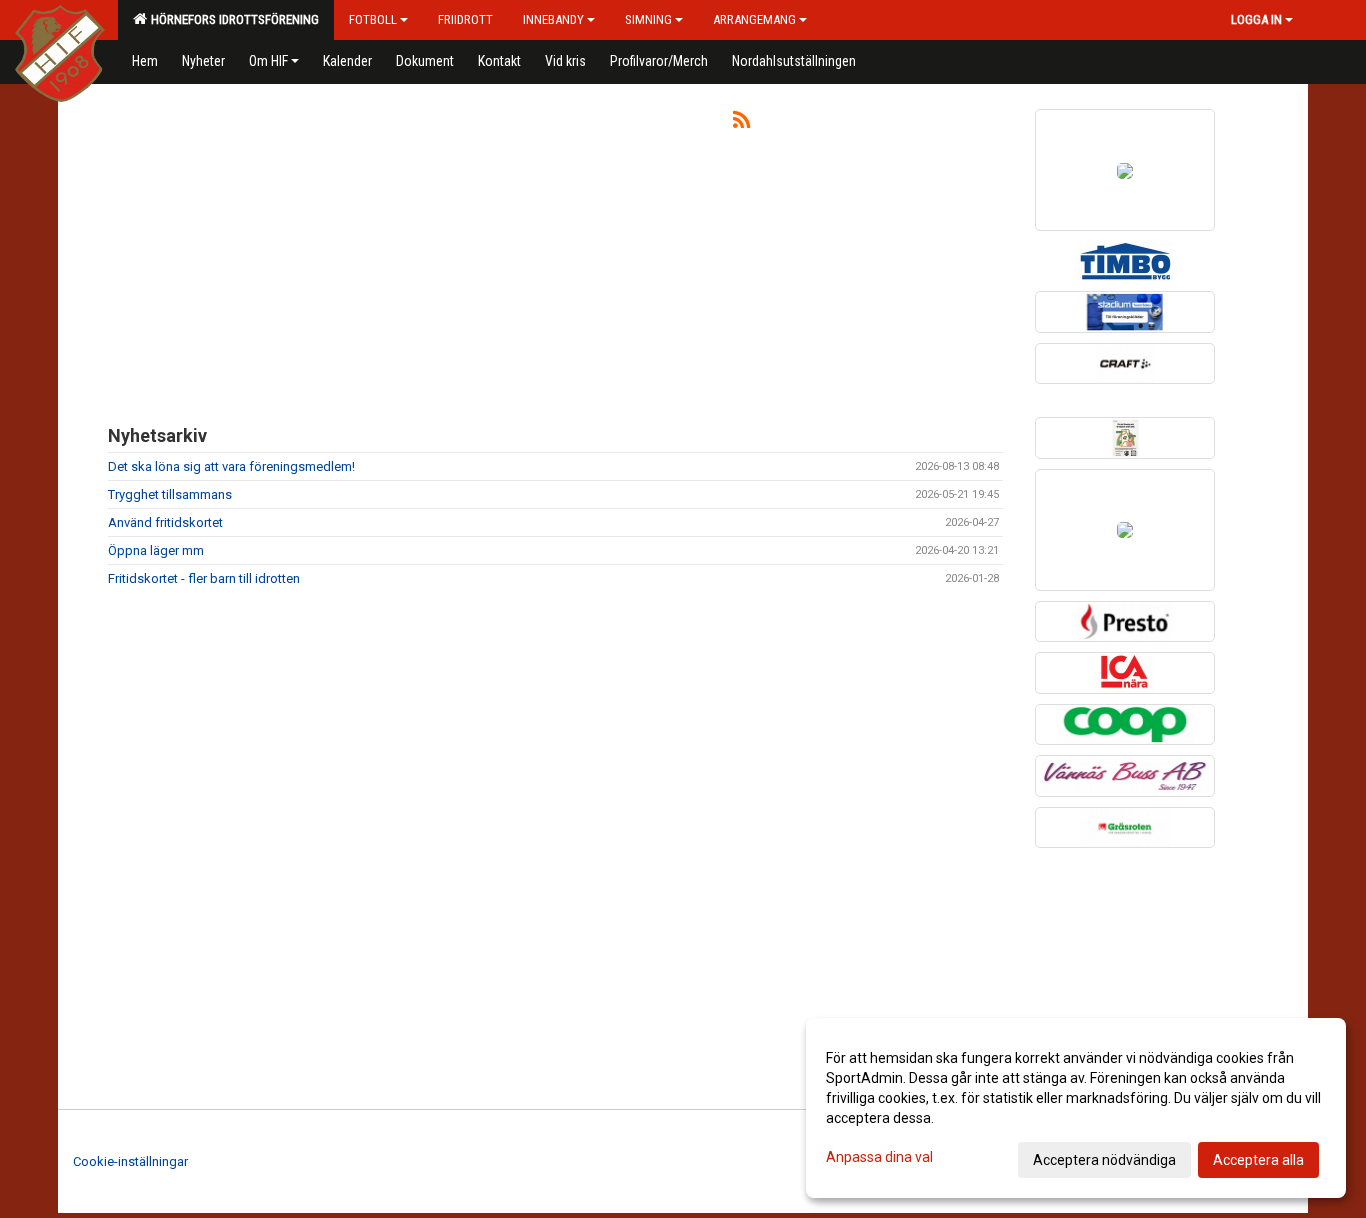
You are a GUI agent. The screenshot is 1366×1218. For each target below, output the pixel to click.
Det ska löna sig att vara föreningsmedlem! (231, 466)
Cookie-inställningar (130, 1161)
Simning (648, 19)
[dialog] (1076, 1108)
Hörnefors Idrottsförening (232, 19)
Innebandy (553, 19)
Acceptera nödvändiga (1104, 1160)
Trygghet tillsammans (170, 494)
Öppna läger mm (156, 550)
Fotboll (373, 19)
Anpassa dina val (879, 1157)
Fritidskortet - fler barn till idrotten (204, 578)
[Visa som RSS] (741, 123)
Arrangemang (754, 19)
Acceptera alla (1258, 1160)
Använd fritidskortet (165, 522)
